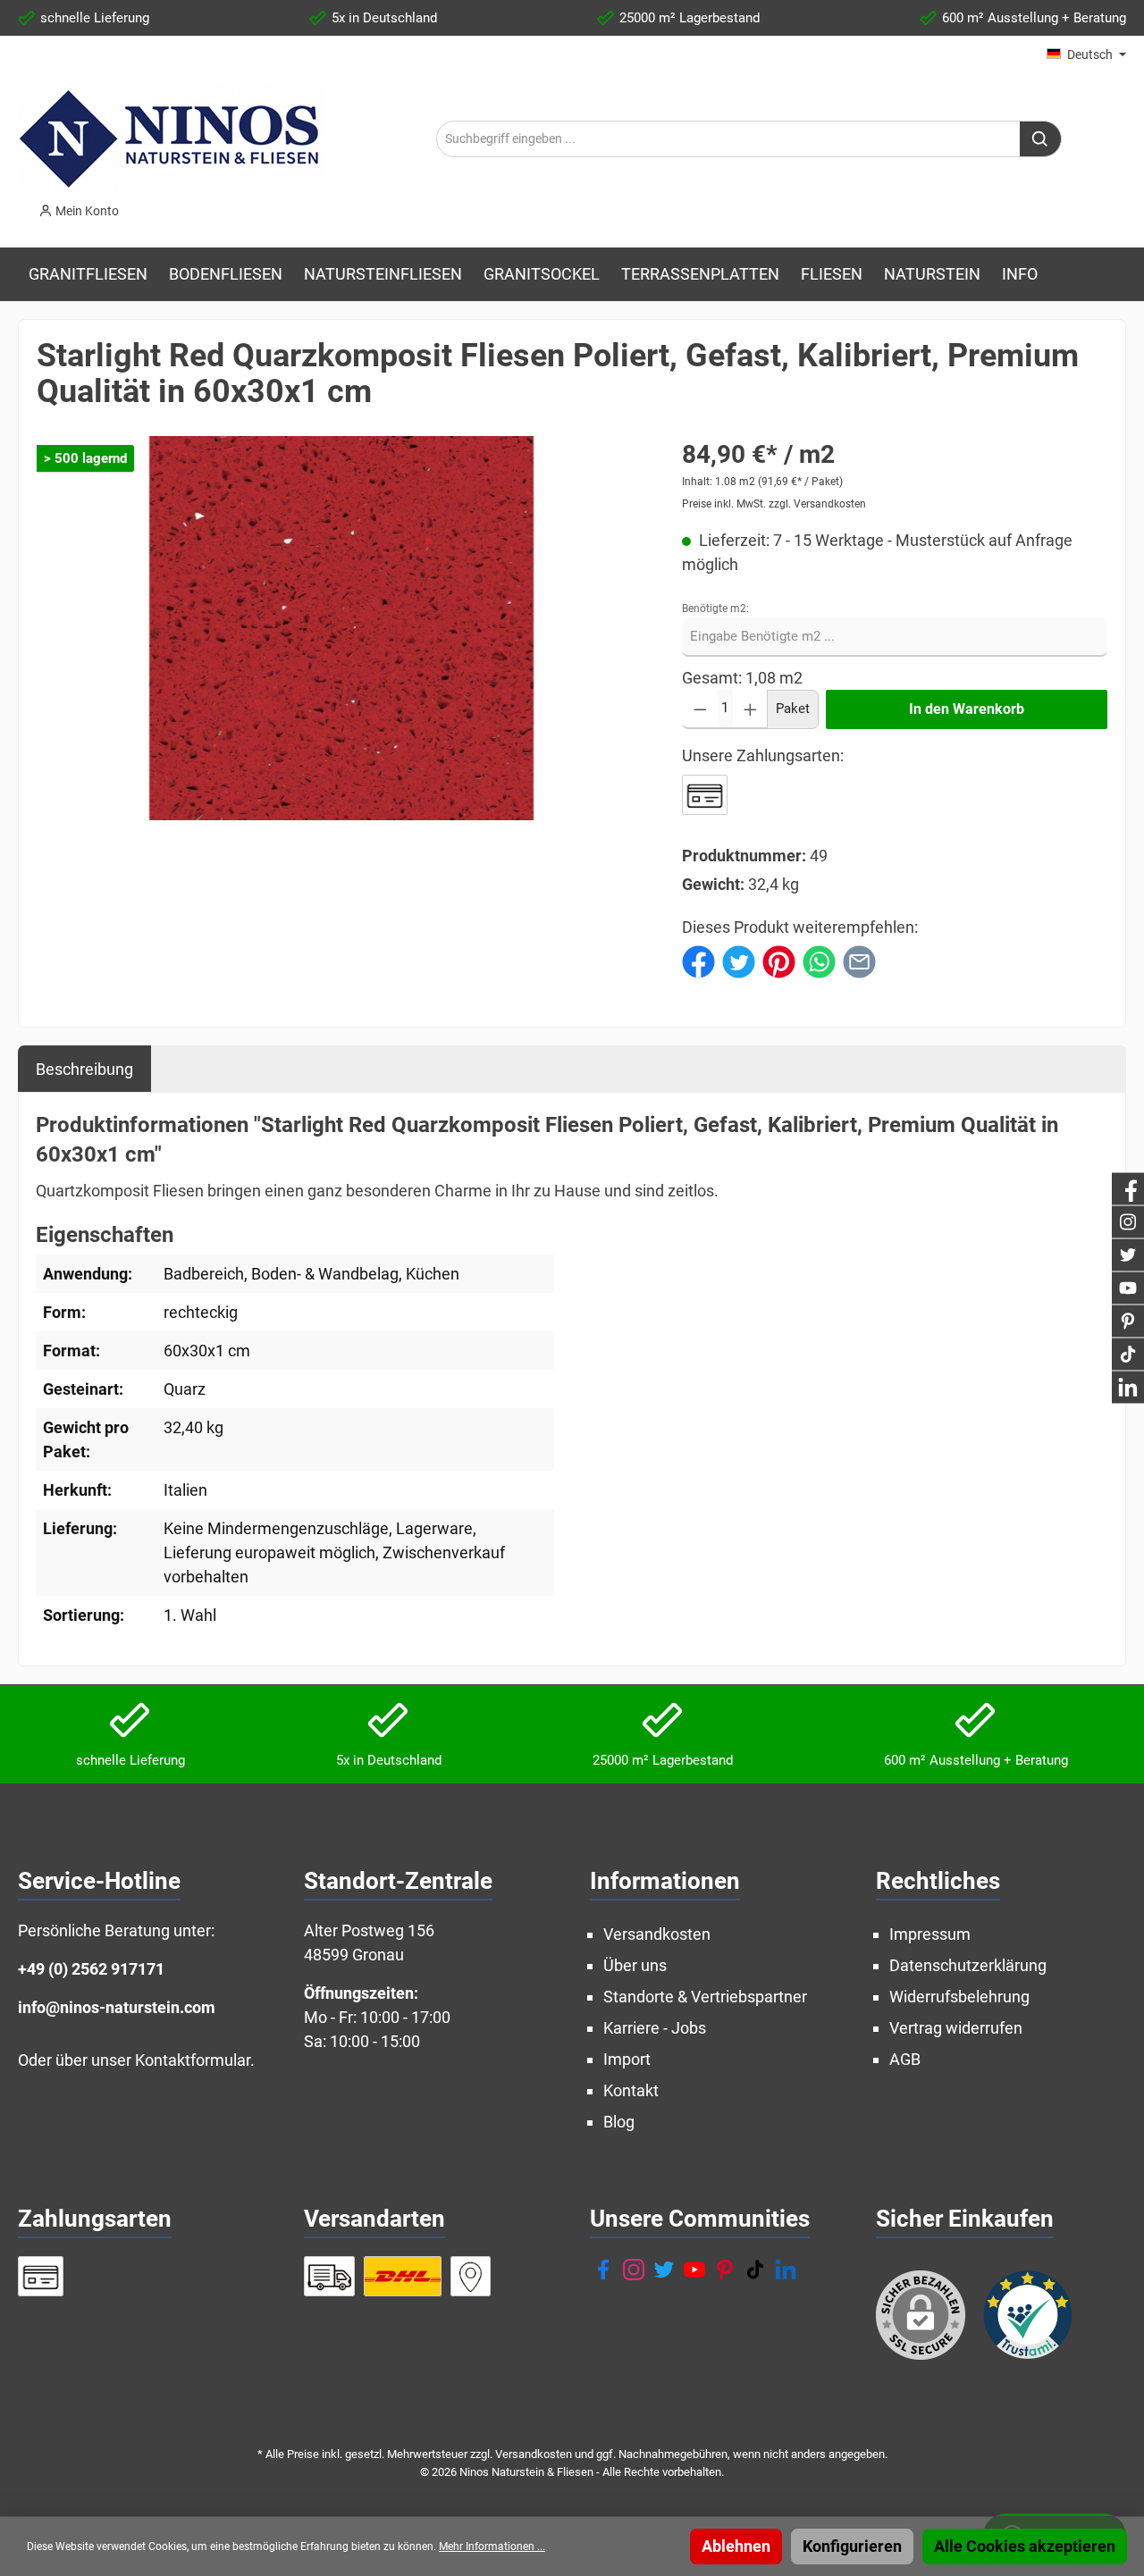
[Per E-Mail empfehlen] (859, 960)
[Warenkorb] (146, 206)
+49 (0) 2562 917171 (91, 1969)
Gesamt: (712, 678)
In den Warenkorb (967, 709)
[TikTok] (755, 2270)
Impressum (930, 1934)
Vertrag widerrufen (956, 2028)
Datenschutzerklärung (968, 1965)
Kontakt (631, 2090)
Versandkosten (657, 1934)
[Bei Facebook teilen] (698, 960)
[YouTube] (694, 2270)
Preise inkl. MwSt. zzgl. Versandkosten (774, 504)
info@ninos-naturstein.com (117, 2007)
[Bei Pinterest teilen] (779, 960)
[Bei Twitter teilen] (739, 960)
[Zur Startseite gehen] (171, 138)
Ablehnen (736, 2546)
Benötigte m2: (715, 608)
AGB (905, 2059)
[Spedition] (329, 2276)
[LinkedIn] (786, 2270)
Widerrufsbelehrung (959, 1997)
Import (627, 2059)
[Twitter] (664, 2270)
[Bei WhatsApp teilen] (819, 960)
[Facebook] (603, 2270)
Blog (619, 2122)
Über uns (635, 1965)
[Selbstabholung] (471, 2276)
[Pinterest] (725, 2270)
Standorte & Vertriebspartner (705, 1997)
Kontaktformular (193, 2060)
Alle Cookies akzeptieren (1025, 2546)
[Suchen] (1041, 139)
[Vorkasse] (705, 795)
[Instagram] (634, 2270)
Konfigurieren (852, 2546)
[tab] (84, 1069)
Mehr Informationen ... (492, 2547)
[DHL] (403, 2276)
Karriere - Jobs (655, 2028)
